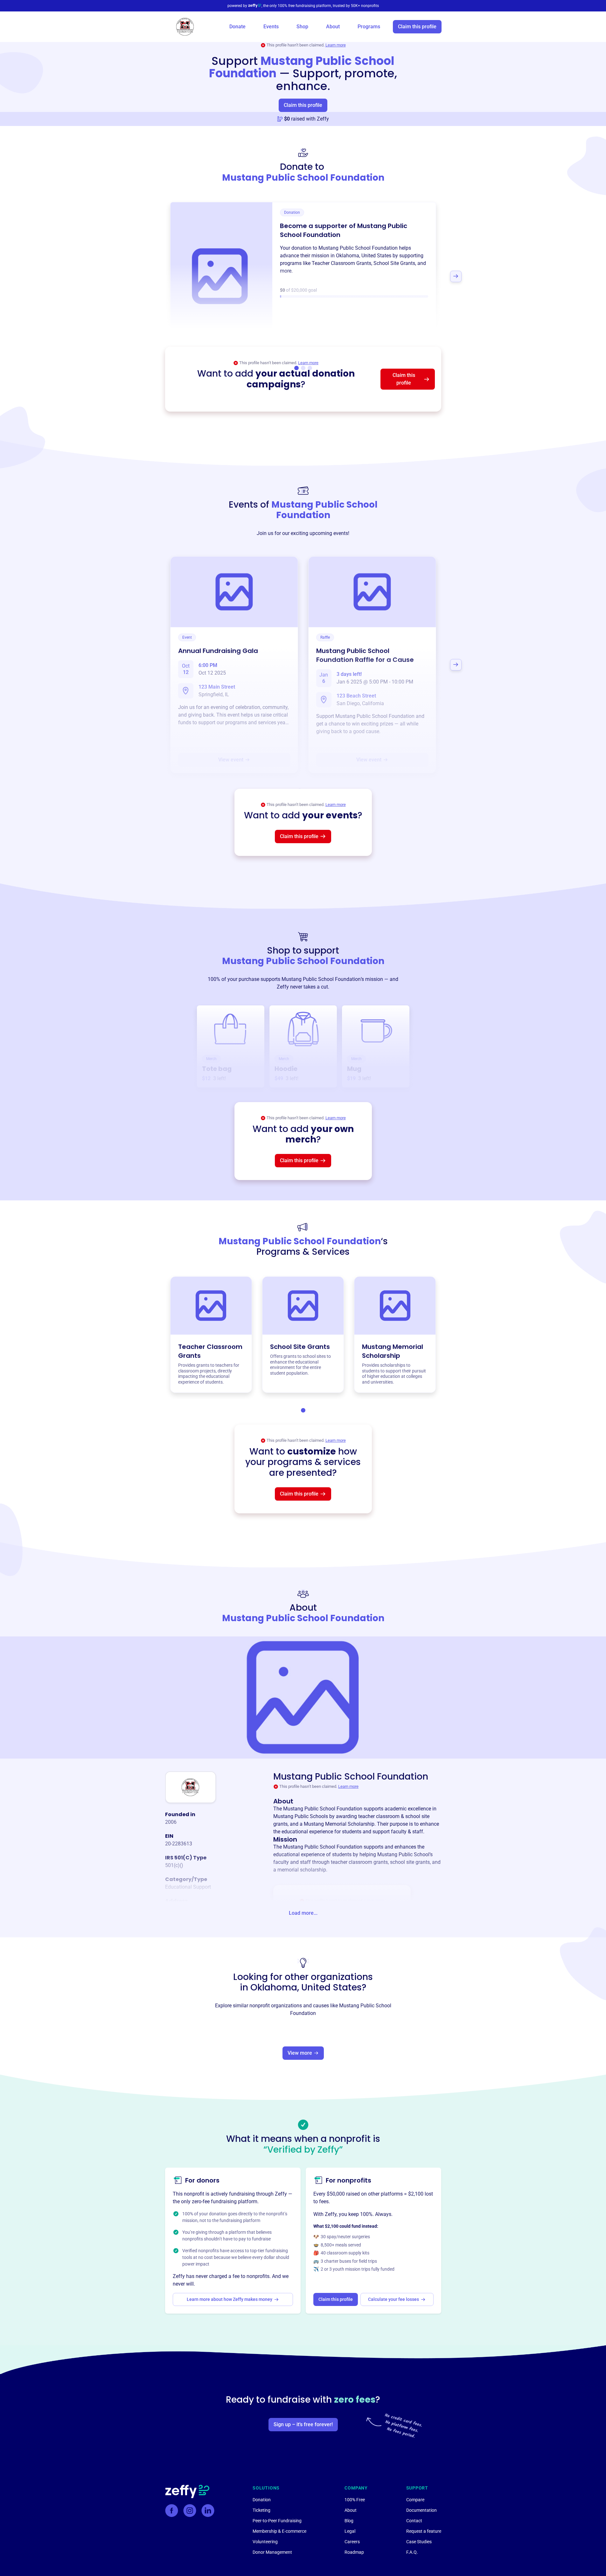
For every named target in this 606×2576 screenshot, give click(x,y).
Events (271, 27)
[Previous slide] (150, 276)
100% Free (355, 2500)
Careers (352, 2542)
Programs (369, 27)
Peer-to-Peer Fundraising (277, 2521)
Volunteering (265, 2542)
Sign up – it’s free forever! (303, 2424)
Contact (414, 2521)
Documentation (421, 2510)
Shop (302, 27)
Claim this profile (417, 27)
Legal (350, 2531)
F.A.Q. (412, 2552)
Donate (237, 27)
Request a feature (424, 2531)
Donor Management (272, 2552)
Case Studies (419, 2542)
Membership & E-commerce (279, 2531)
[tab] (303, 1410)
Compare (415, 2500)
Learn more (336, 45)
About (333, 27)
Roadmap (354, 2552)
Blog (349, 2521)
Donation (262, 2500)
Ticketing (261, 2510)
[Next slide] (456, 276)
